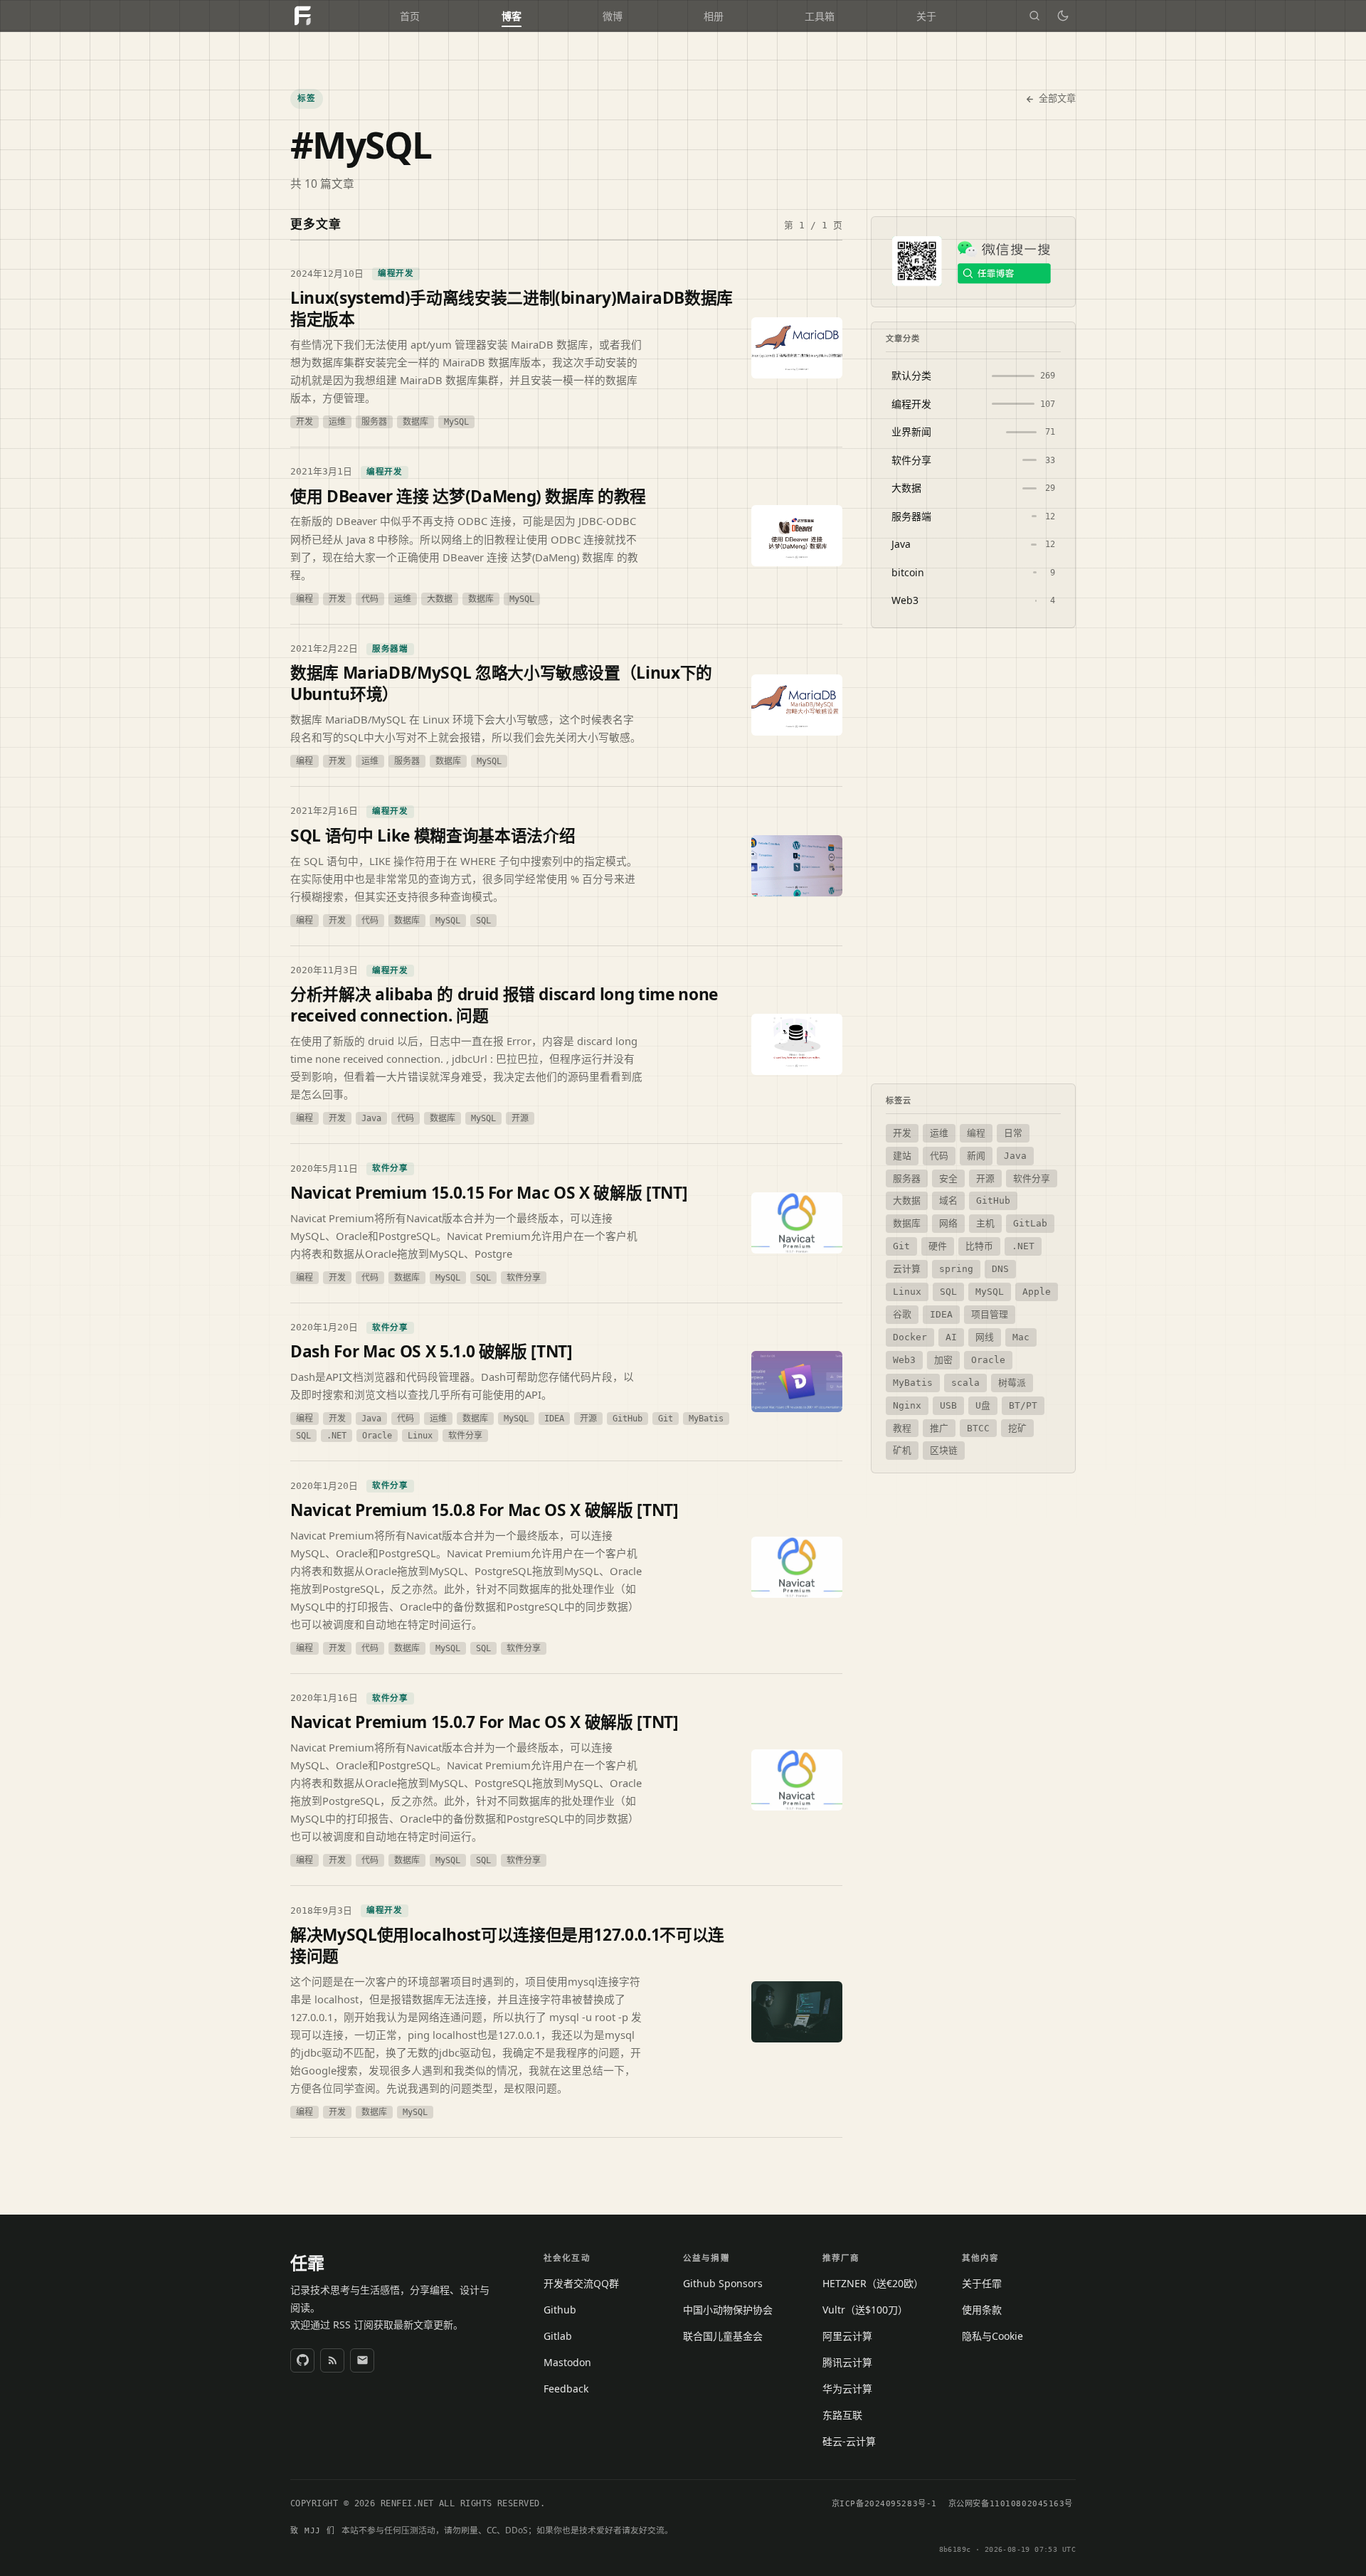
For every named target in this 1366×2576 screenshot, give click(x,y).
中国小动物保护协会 (728, 2310)
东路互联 (842, 2415)
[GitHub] (302, 2360)
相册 (714, 16)
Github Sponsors (723, 2283)
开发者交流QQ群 (581, 2283)
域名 (948, 1200)
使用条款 (982, 2310)
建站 (902, 1156)
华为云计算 (847, 2389)
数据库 (907, 1223)
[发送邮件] (362, 2360)
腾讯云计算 (847, 2362)
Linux (907, 1292)
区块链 (944, 1450)
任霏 (307, 2263)
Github (560, 2310)
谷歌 (902, 1314)
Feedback (566, 2389)
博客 (512, 16)
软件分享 (1032, 1178)
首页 (410, 16)
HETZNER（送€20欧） (873, 2283)
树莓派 (1012, 1383)
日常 (1013, 1133)
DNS (1000, 1269)
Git (901, 1246)
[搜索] (1034, 16)
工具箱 (820, 16)
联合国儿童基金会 (723, 2336)
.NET (1023, 1246)
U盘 (983, 1405)
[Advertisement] (973, 856)
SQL (948, 1292)
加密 (943, 1360)
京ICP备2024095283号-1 (884, 2504)
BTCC (978, 1428)
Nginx (907, 1405)
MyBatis (913, 1383)
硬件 (938, 1246)
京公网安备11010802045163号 (1011, 2504)
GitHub (993, 1200)
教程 (902, 1428)
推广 (939, 1428)
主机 (985, 1223)
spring (956, 1269)
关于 (926, 16)
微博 (613, 16)
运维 (939, 1133)
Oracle (988, 1360)
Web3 (904, 1360)
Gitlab (558, 2336)
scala (965, 1383)
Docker (910, 1337)
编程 (976, 1133)
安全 (948, 1178)
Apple (1037, 1292)
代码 (939, 1156)
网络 (948, 1223)
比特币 (979, 1246)
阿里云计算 (847, 2336)
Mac (1021, 1337)
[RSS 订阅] (332, 2360)
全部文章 (1057, 99)
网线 (985, 1337)
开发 (902, 1133)
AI (951, 1337)
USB (948, 1405)
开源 (985, 1178)
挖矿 (1017, 1428)
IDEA (941, 1314)
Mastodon (567, 2362)
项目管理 (990, 1314)
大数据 (907, 1200)
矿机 (902, 1450)
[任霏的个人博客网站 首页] (302, 16)
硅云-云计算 (849, 2441)
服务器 (907, 1178)
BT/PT (1023, 1405)
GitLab (1030, 1223)
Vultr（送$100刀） (865, 2310)
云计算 (907, 1269)
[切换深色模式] (1063, 16)
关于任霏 (982, 2283)
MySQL (990, 1292)
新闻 (976, 1156)
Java (1015, 1156)
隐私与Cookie (992, 2336)
